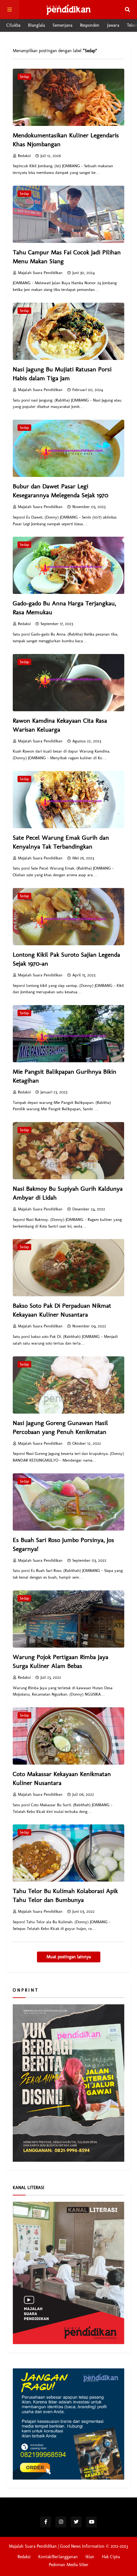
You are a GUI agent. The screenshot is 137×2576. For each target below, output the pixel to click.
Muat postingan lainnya (69, 1957)
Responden (90, 25)
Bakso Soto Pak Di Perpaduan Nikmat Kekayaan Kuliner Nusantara (62, 1310)
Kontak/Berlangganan (58, 2557)
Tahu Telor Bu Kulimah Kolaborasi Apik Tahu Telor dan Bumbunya (65, 1895)
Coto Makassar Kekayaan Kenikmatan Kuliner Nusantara (62, 1778)
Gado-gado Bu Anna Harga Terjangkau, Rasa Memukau (64, 608)
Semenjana (62, 25)
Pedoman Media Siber (69, 2565)
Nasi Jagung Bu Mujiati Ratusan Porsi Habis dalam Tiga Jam (62, 374)
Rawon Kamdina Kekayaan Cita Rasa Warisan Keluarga (60, 725)
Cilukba (13, 25)
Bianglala (36, 25)
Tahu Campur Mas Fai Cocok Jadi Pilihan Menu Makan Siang (67, 257)
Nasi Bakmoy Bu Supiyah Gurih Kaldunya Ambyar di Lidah (68, 1193)
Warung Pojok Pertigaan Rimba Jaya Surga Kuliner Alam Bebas (61, 1661)
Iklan (90, 2557)
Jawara (113, 25)
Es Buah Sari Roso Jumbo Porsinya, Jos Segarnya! (63, 1544)
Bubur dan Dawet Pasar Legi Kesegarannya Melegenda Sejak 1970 (61, 491)
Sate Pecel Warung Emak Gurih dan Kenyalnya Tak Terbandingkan (61, 842)
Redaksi (24, 2557)
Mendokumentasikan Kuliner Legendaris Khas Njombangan (66, 140)
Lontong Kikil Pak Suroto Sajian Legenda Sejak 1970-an (66, 959)
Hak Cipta (111, 2557)
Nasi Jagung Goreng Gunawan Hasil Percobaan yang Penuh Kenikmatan (60, 1427)
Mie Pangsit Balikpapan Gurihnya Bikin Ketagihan (65, 1076)
